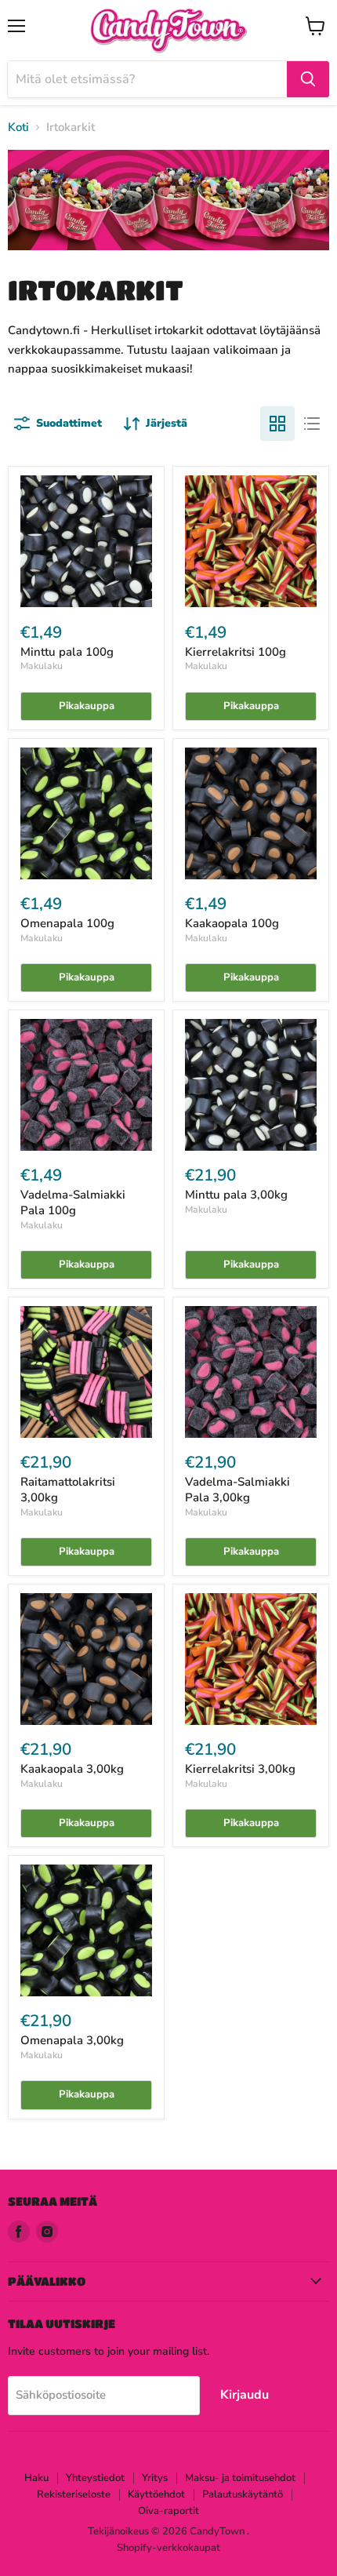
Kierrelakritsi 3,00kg (240, 1769)
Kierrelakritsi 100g (236, 652)
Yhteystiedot (95, 2478)
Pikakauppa (87, 706)
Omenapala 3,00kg (72, 2040)
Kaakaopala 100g (232, 923)
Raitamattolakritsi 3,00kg (68, 1490)
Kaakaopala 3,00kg (72, 1769)
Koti (18, 127)
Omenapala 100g (67, 923)
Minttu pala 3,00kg (236, 1195)
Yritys (155, 2478)
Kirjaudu (245, 2395)
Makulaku (42, 666)
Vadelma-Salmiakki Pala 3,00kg (237, 1490)
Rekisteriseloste (74, 2494)
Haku (36, 2478)
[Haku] (308, 79)
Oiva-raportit (168, 2511)
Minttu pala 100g (67, 652)
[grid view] (277, 424)
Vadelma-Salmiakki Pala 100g (73, 1202)
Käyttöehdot (156, 2494)
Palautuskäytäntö (243, 2494)
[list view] (312, 424)
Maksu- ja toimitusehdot (240, 2478)
